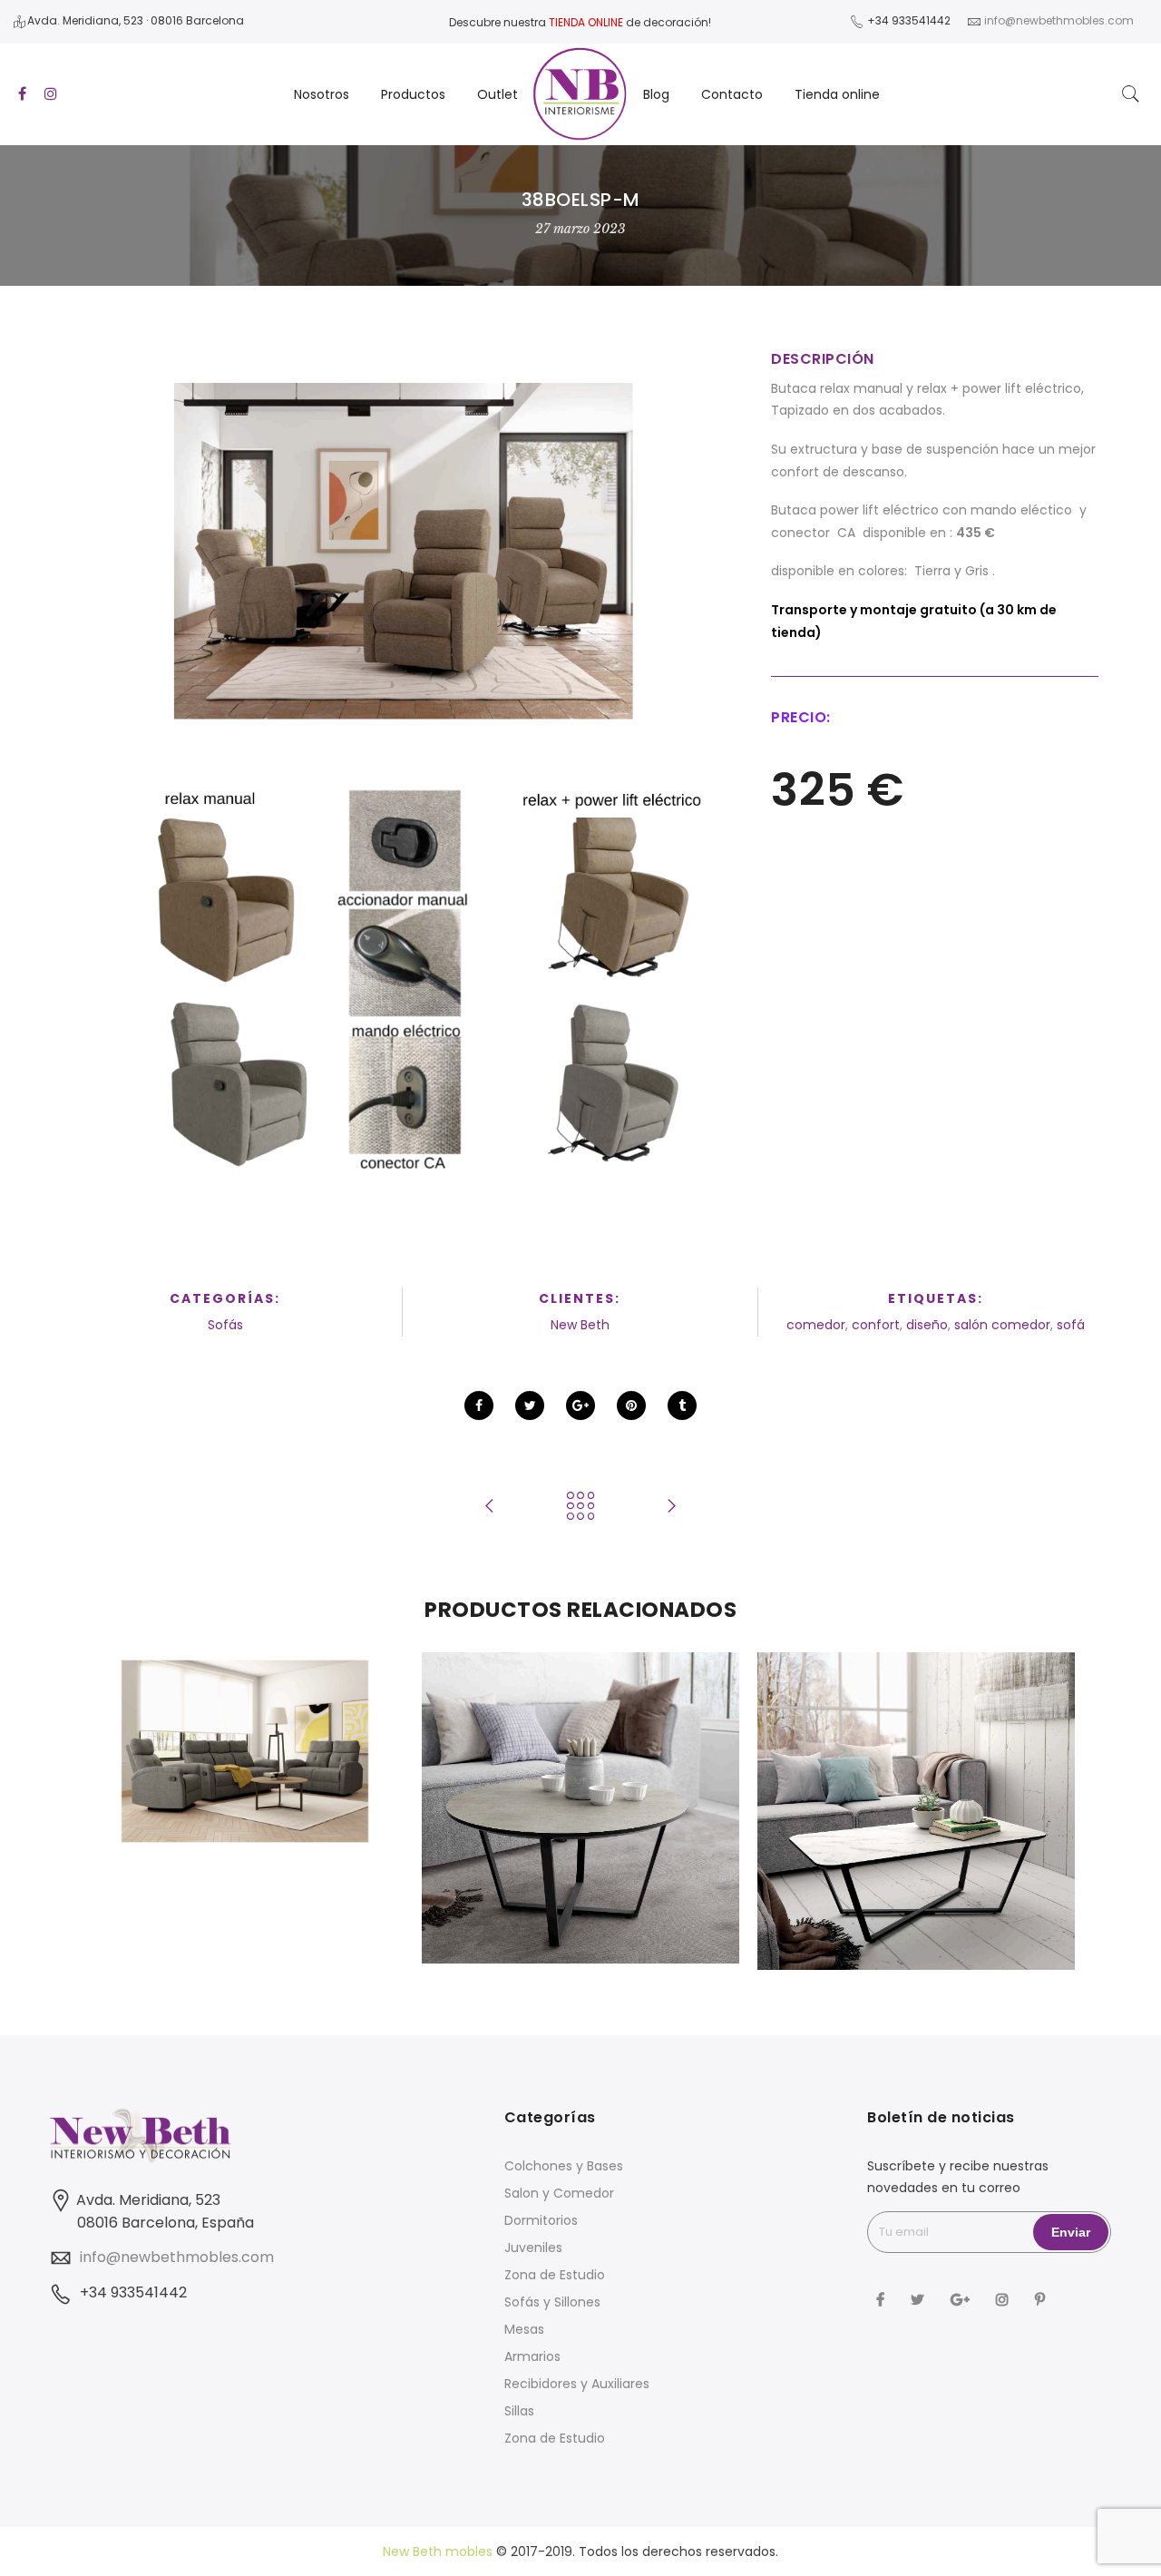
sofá (1071, 1325)
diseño (927, 1325)
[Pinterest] (1042, 2299)
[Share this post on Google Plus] (580, 1406)
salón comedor (1002, 1325)
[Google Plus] (962, 2299)
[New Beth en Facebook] (883, 2299)
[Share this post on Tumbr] (682, 1406)
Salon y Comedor (559, 2193)
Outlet (498, 94)
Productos (413, 94)
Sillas (519, 2411)
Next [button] (1039, 1817)
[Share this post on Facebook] (479, 1406)
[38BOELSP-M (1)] (403, 553)
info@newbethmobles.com (177, 2257)
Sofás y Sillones (552, 2302)
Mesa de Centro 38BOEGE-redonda (580, 1768)
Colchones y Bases (564, 2166)
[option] (245, 1752)
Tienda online (837, 94)
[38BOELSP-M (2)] (403, 988)
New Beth (580, 1325)
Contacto (732, 94)
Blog (656, 94)
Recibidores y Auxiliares (577, 2384)
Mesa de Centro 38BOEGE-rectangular (917, 1758)
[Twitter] (920, 2299)
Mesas (524, 2329)
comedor (816, 1325)
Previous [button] (122, 1817)
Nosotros (322, 94)
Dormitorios (541, 2220)
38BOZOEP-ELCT (245, 1712)
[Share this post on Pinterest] (631, 1406)
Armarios (532, 2356)
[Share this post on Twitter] (530, 1406)
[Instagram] (1005, 2299)
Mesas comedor (581, 1788)
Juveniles (533, 2248)
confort (876, 1325)
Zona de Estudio (555, 2275)
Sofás (225, 1325)
